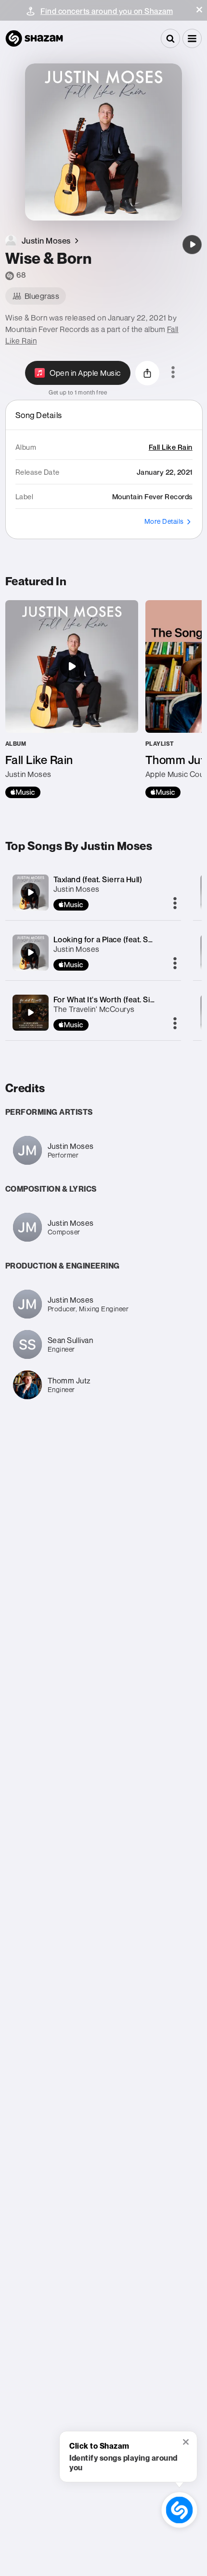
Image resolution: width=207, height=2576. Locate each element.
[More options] (173, 373)
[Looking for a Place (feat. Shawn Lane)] (30, 952)
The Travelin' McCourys (94, 1009)
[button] (199, 10)
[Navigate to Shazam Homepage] (34, 38)
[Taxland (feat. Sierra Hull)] (30, 892)
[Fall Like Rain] (72, 699)
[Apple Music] (23, 792)
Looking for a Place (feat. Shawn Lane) (122, 939)
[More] (175, 904)
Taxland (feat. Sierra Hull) (98, 879)
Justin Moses (77, 889)
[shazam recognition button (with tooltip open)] (179, 2510)
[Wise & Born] (192, 245)
